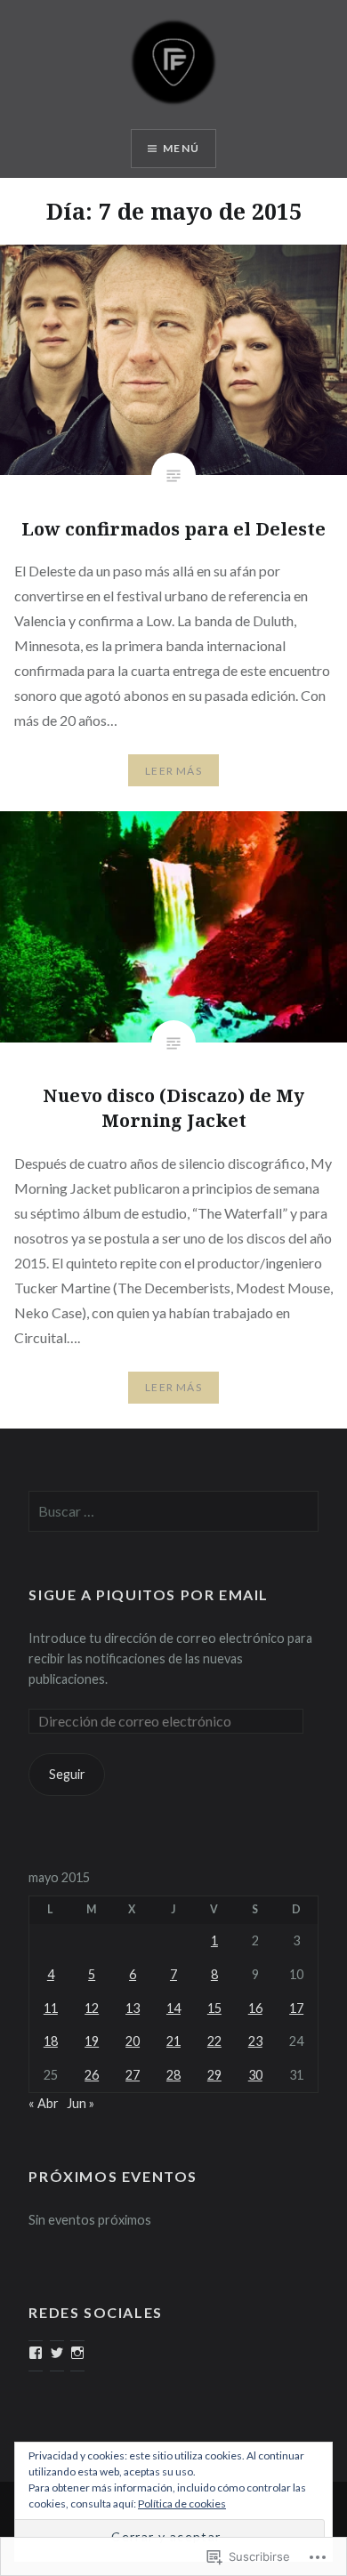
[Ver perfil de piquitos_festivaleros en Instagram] (77, 2353)
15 (214, 2008)
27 (133, 2075)
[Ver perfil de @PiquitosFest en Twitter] (57, 2353)
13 (133, 2008)
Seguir (67, 1774)
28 (173, 2075)
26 (92, 2075)
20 (133, 2041)
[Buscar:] (173, 1512)
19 (92, 2041)
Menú (181, 148)
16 (255, 2008)
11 (51, 2008)
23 (255, 2041)
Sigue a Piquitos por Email (149, 1594)
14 (173, 2008)
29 (214, 2075)
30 (255, 2075)
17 (296, 2008)
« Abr (44, 2103)
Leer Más (173, 771)
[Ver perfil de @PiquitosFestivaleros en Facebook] (36, 2353)
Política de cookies (182, 2504)
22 (214, 2041)
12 (92, 2008)
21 (173, 2041)
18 (51, 2041)
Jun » (81, 2103)
